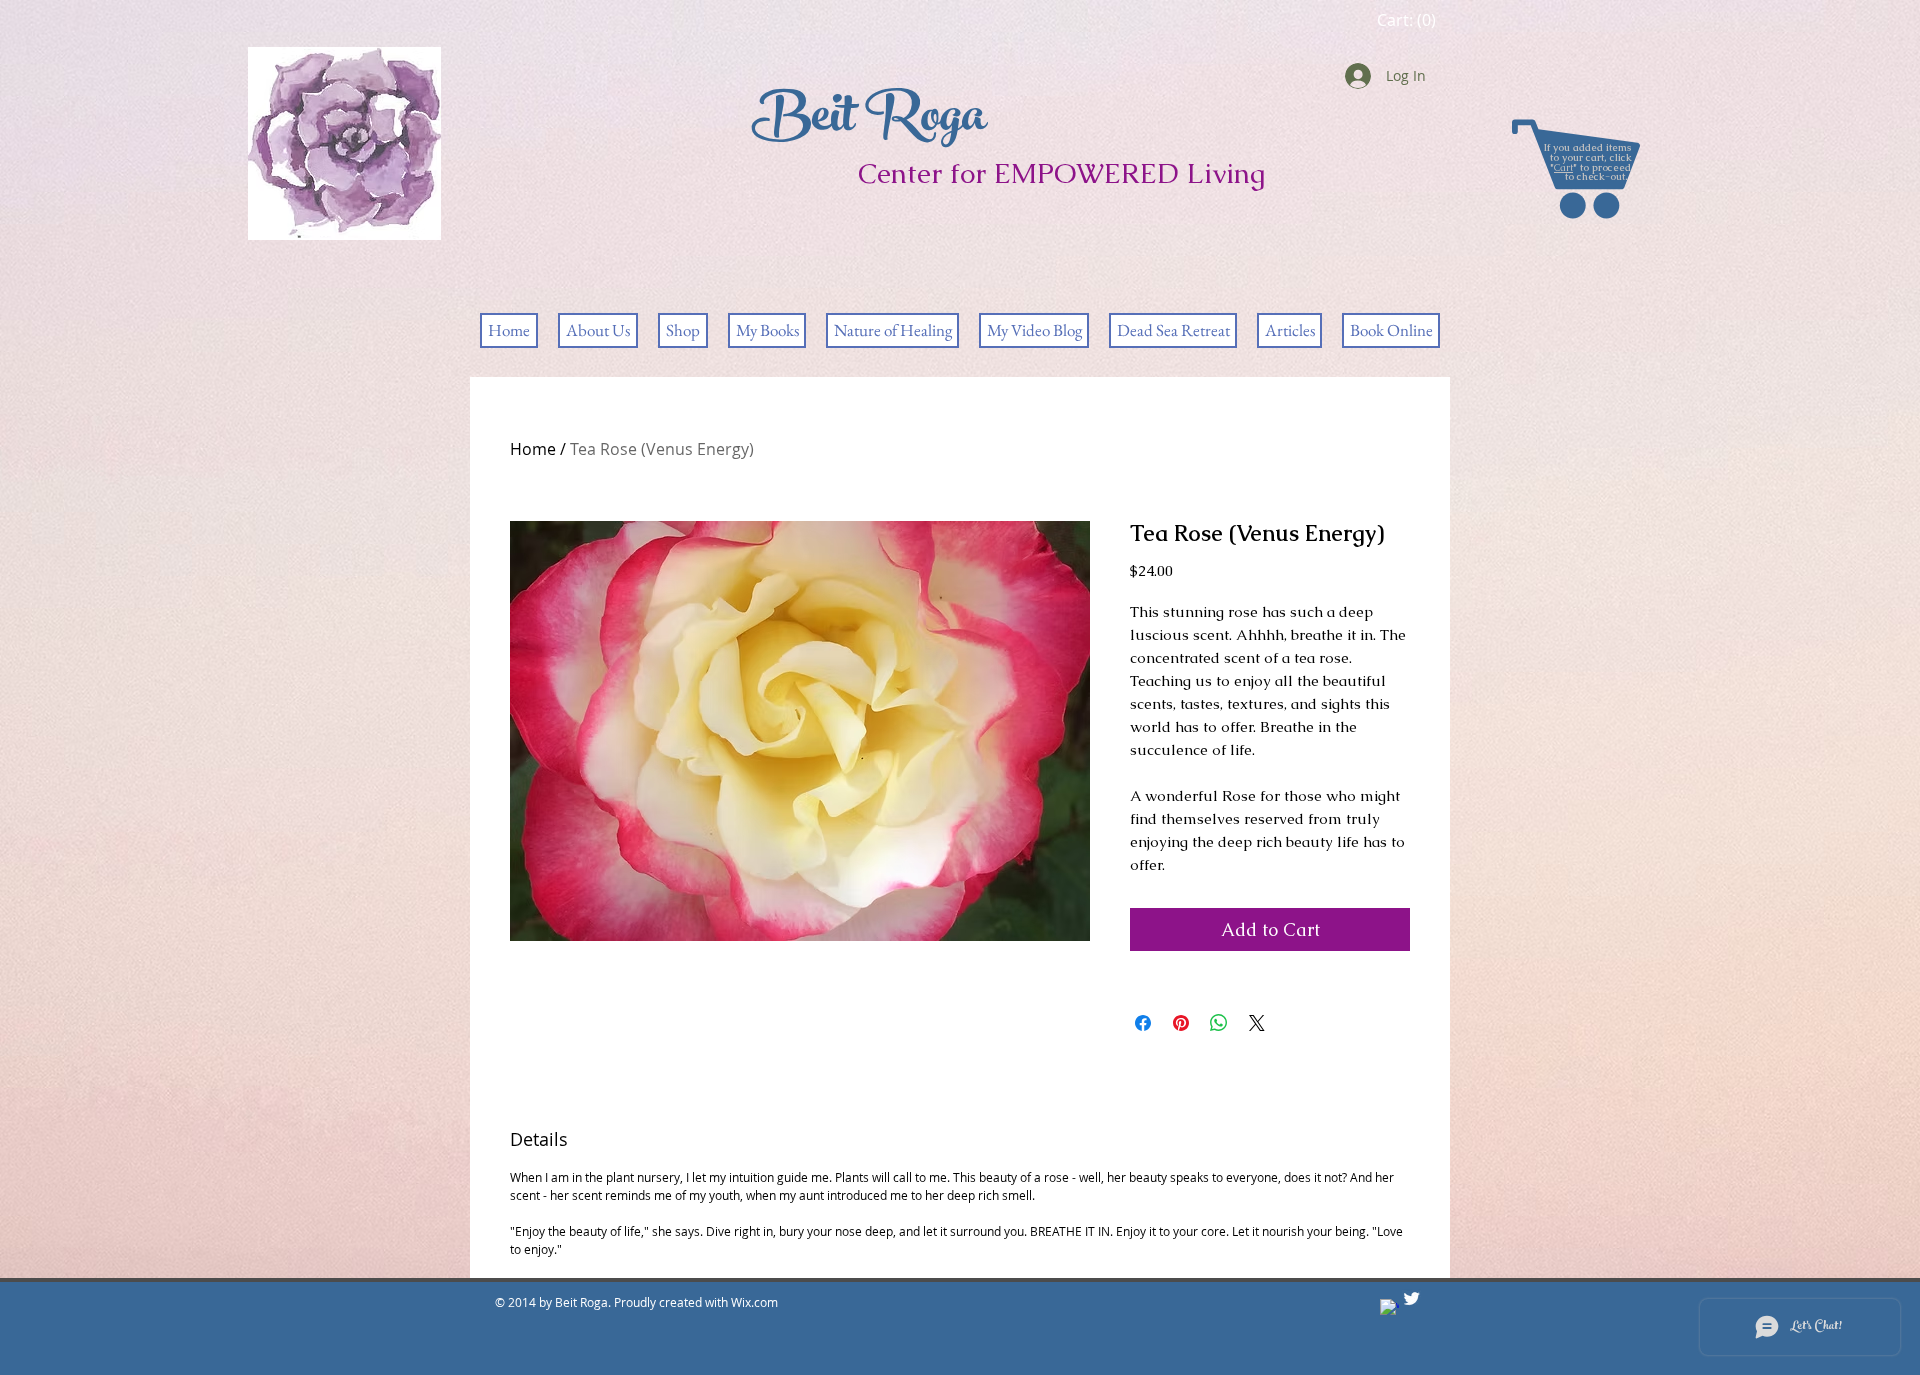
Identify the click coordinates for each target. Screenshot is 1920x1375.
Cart (1563, 167)
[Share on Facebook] (1143, 1023)
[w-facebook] (1389, 1308)
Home (533, 449)
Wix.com (756, 1302)
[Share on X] (1257, 1023)
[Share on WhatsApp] (1219, 1023)
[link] (1406, 20)
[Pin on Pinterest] (1181, 1023)
